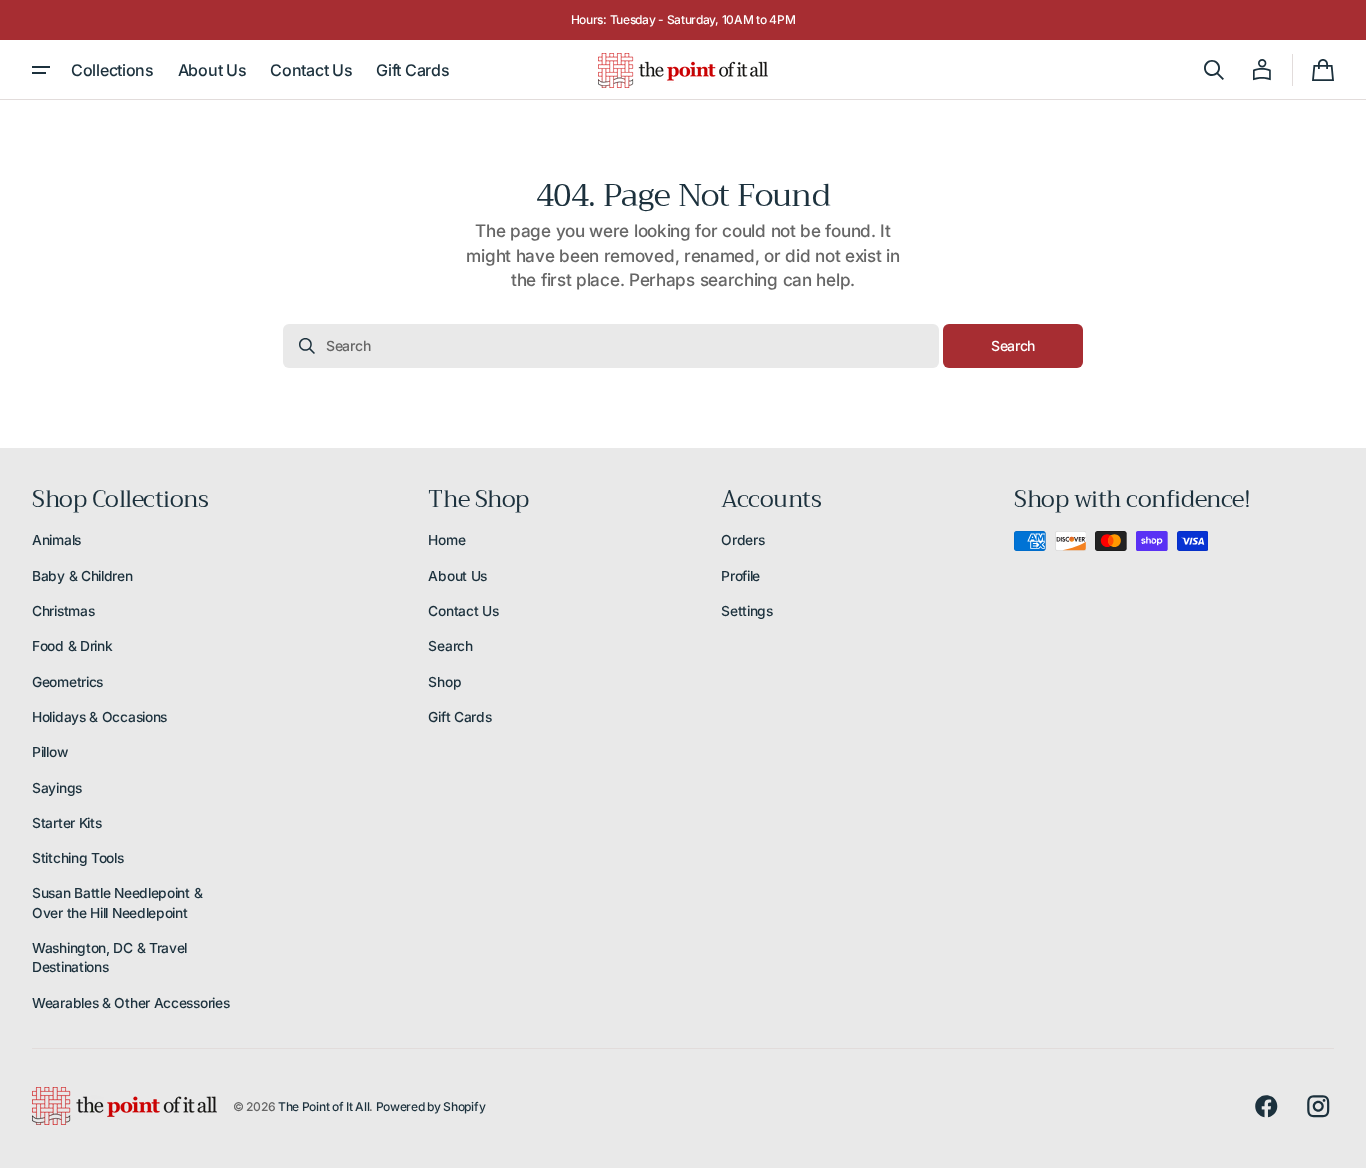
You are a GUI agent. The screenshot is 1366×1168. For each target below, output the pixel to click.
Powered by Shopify (431, 1106)
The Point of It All (323, 1106)
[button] (1214, 70)
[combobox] (611, 346)
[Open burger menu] (41, 70)
